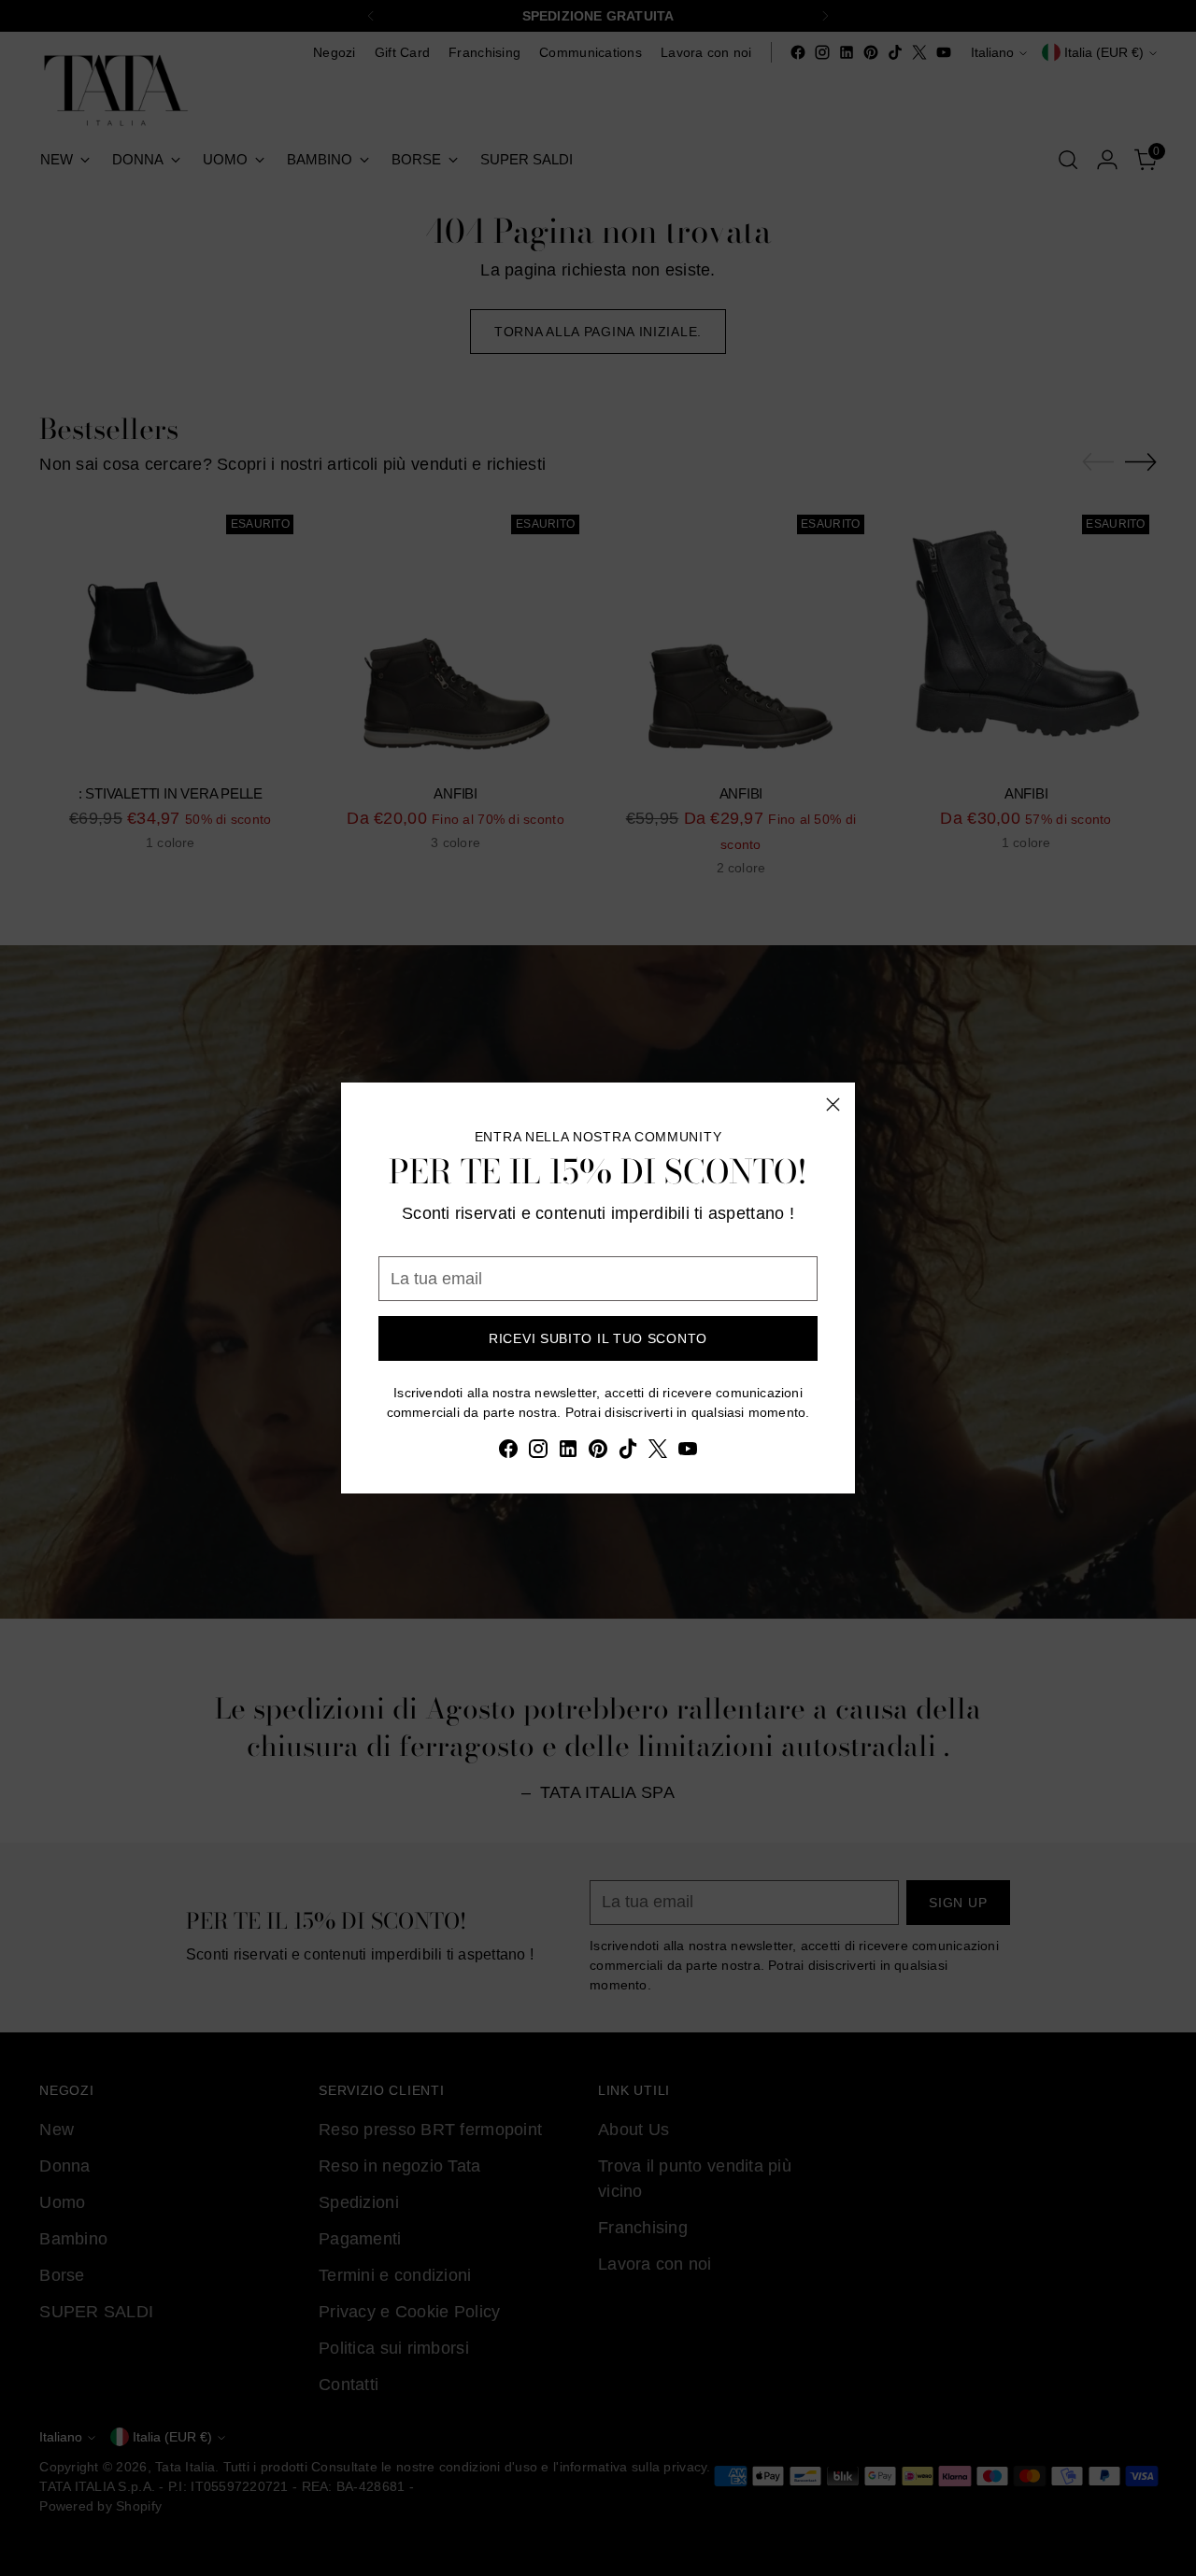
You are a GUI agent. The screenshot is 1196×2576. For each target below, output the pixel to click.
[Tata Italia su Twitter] (658, 1452)
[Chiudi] (833, 1104)
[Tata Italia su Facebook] (508, 1452)
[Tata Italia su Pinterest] (598, 1452)
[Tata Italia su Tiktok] (628, 1452)
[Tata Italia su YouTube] (688, 1452)
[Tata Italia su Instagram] (538, 1452)
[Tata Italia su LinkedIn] (568, 1452)
